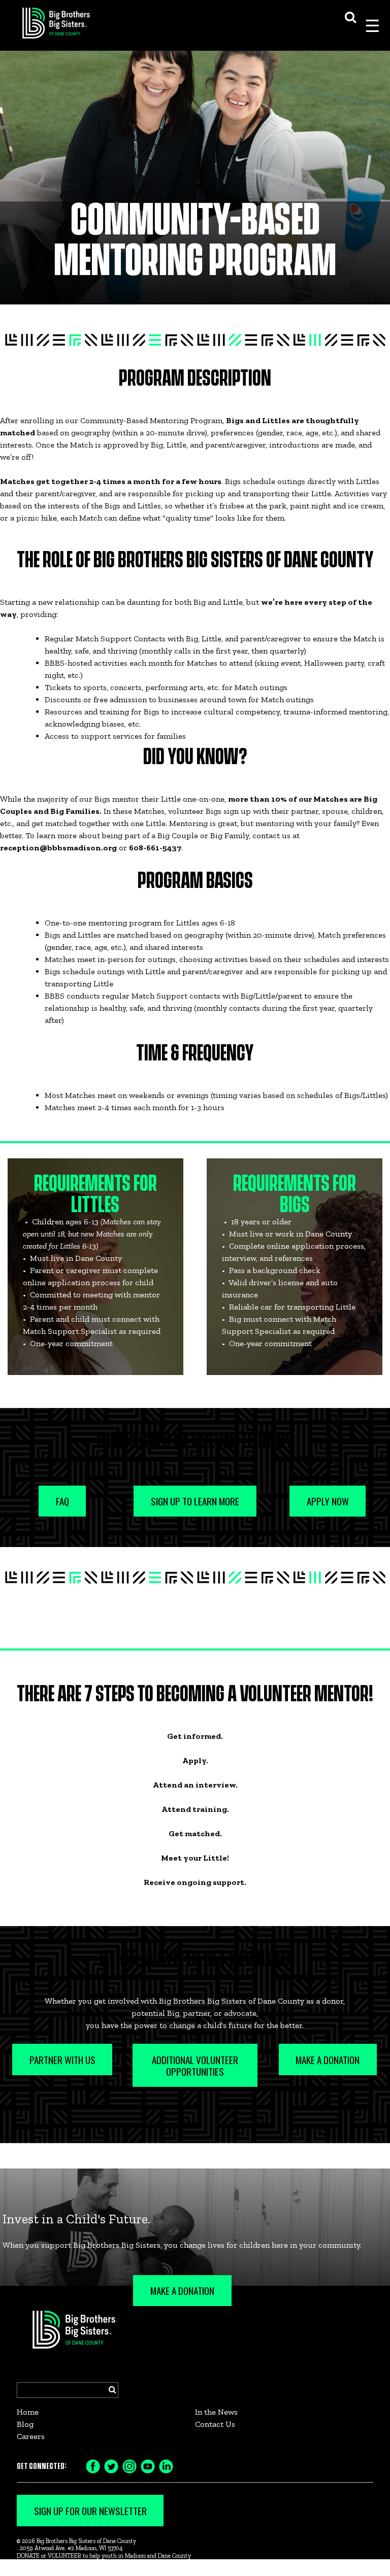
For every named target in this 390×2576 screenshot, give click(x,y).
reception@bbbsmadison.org (58, 848)
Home (28, 2412)
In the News (216, 2412)
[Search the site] (350, 16)
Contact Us (215, 2424)
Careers (31, 2436)
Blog (25, 2424)
